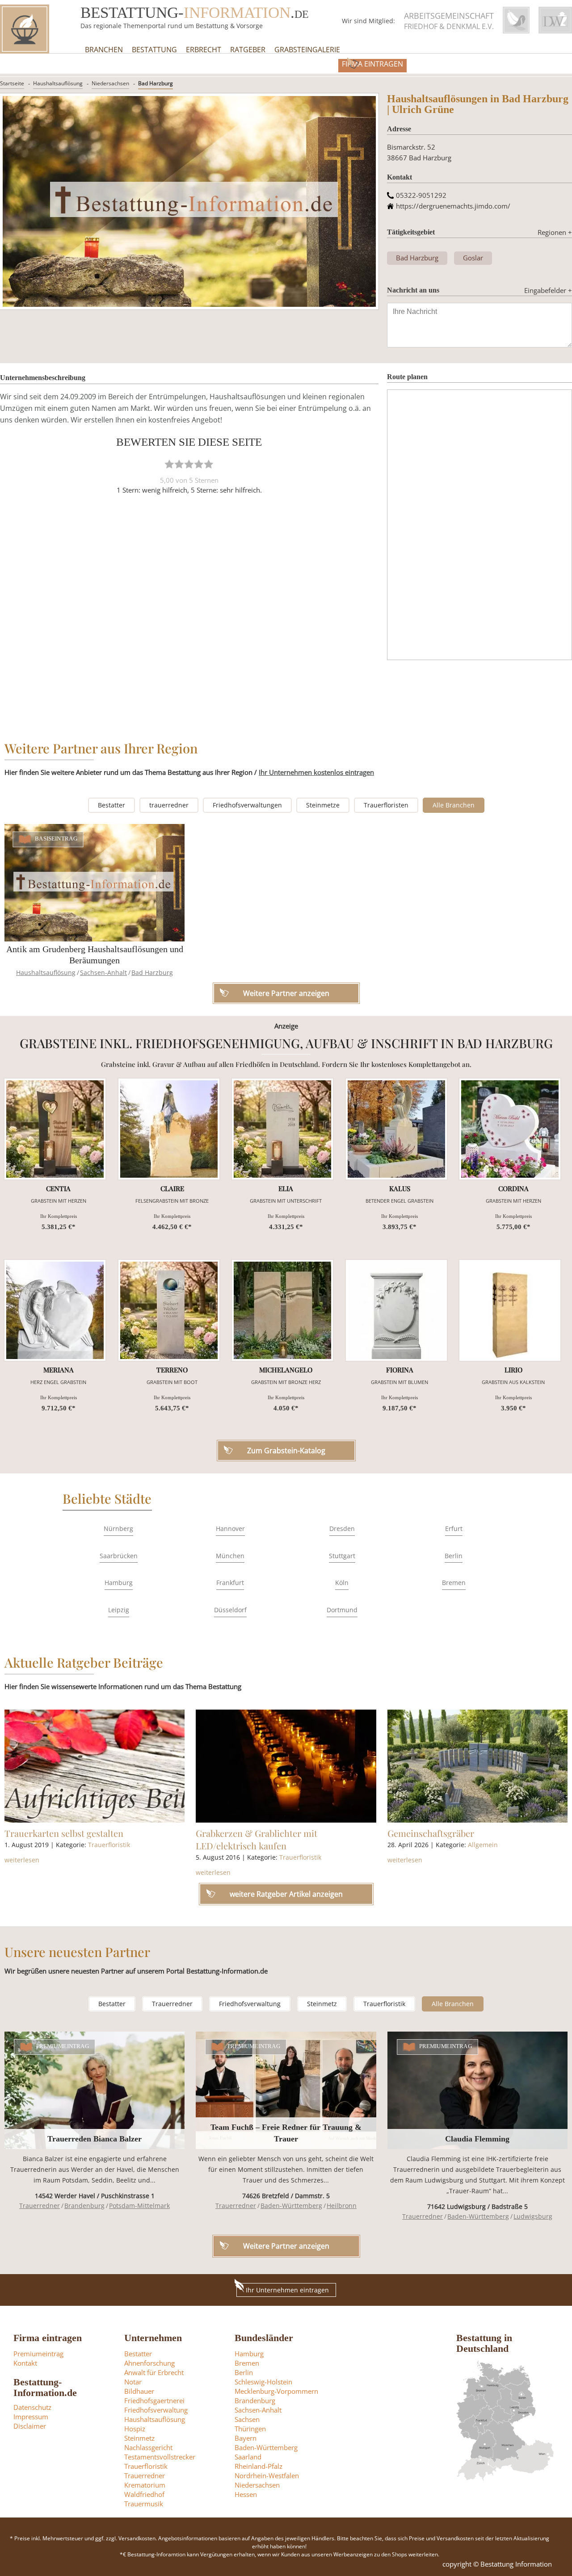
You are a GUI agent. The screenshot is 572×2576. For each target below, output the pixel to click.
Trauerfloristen (386, 805)
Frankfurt (230, 1583)
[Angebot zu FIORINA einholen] (396, 1310)
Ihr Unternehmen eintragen (287, 2290)
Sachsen (247, 2419)
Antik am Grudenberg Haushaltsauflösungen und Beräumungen (95, 955)
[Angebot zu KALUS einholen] (396, 1129)
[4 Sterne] (199, 464)
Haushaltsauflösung (58, 83)
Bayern (246, 2438)
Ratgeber (248, 50)
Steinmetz (322, 2004)
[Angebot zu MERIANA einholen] (55, 1310)
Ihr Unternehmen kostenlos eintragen (316, 772)
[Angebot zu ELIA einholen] (282, 1129)
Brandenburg (84, 2206)
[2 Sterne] (179, 464)
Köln (342, 1583)
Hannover (230, 1528)
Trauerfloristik (109, 1845)
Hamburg (119, 1583)
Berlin (454, 1556)
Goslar (473, 258)
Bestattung (154, 50)
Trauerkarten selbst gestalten (64, 1833)
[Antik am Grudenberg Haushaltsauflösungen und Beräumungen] (95, 883)
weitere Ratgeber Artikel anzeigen (286, 1894)
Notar (133, 2382)
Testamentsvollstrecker (160, 2457)
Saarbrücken (119, 1556)
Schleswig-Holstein (263, 2382)
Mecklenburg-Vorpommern (276, 2391)
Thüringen (250, 2429)
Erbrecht (204, 50)
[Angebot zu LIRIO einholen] (510, 1310)
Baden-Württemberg (291, 2206)
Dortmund (342, 1610)
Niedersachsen (110, 83)
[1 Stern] (169, 464)
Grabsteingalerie (307, 50)
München (230, 1556)
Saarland (248, 2457)
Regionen (555, 232)
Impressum (31, 2417)
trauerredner (169, 805)
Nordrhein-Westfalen (267, 2476)
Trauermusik (144, 2504)
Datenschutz (32, 2407)
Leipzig (119, 1610)
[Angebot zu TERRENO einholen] (169, 1310)
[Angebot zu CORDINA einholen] (510, 1129)
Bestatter (111, 805)
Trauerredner (172, 2004)
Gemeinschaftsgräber (431, 1833)
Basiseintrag (56, 839)
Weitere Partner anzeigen (286, 2246)
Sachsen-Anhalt (103, 972)
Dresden (342, 1528)
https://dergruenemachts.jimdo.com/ (453, 206)
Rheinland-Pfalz (259, 2466)
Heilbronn (342, 2206)
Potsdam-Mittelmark (139, 2206)
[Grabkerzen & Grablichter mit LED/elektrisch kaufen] (286, 1766)
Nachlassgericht (148, 2447)
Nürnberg (118, 1528)
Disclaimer (30, 2426)
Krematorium (145, 2485)
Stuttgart (342, 1556)
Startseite (12, 83)
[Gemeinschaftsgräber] (477, 1766)
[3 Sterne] (189, 464)
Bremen (454, 1583)
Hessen (246, 2494)
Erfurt (454, 1528)
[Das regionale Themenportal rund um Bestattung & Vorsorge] (25, 29)
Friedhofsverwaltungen (247, 805)
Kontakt (25, 2363)
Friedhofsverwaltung (250, 2004)
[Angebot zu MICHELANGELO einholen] (282, 1310)
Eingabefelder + (548, 290)
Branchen (104, 50)
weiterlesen (22, 1860)
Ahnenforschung (149, 2363)
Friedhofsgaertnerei (154, 2400)
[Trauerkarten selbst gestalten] (95, 1766)
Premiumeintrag (63, 2046)
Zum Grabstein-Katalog (286, 1451)
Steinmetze (323, 805)
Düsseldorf (230, 1610)
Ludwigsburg (533, 2216)
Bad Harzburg (156, 83)
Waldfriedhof (144, 2494)
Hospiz (135, 2429)
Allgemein (483, 1845)
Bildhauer (139, 2391)
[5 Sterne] (209, 464)
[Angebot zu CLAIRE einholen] (169, 1129)
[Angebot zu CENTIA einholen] (55, 1129)
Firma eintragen (372, 64)
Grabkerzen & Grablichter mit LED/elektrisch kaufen (257, 1839)
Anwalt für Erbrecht (154, 2372)
